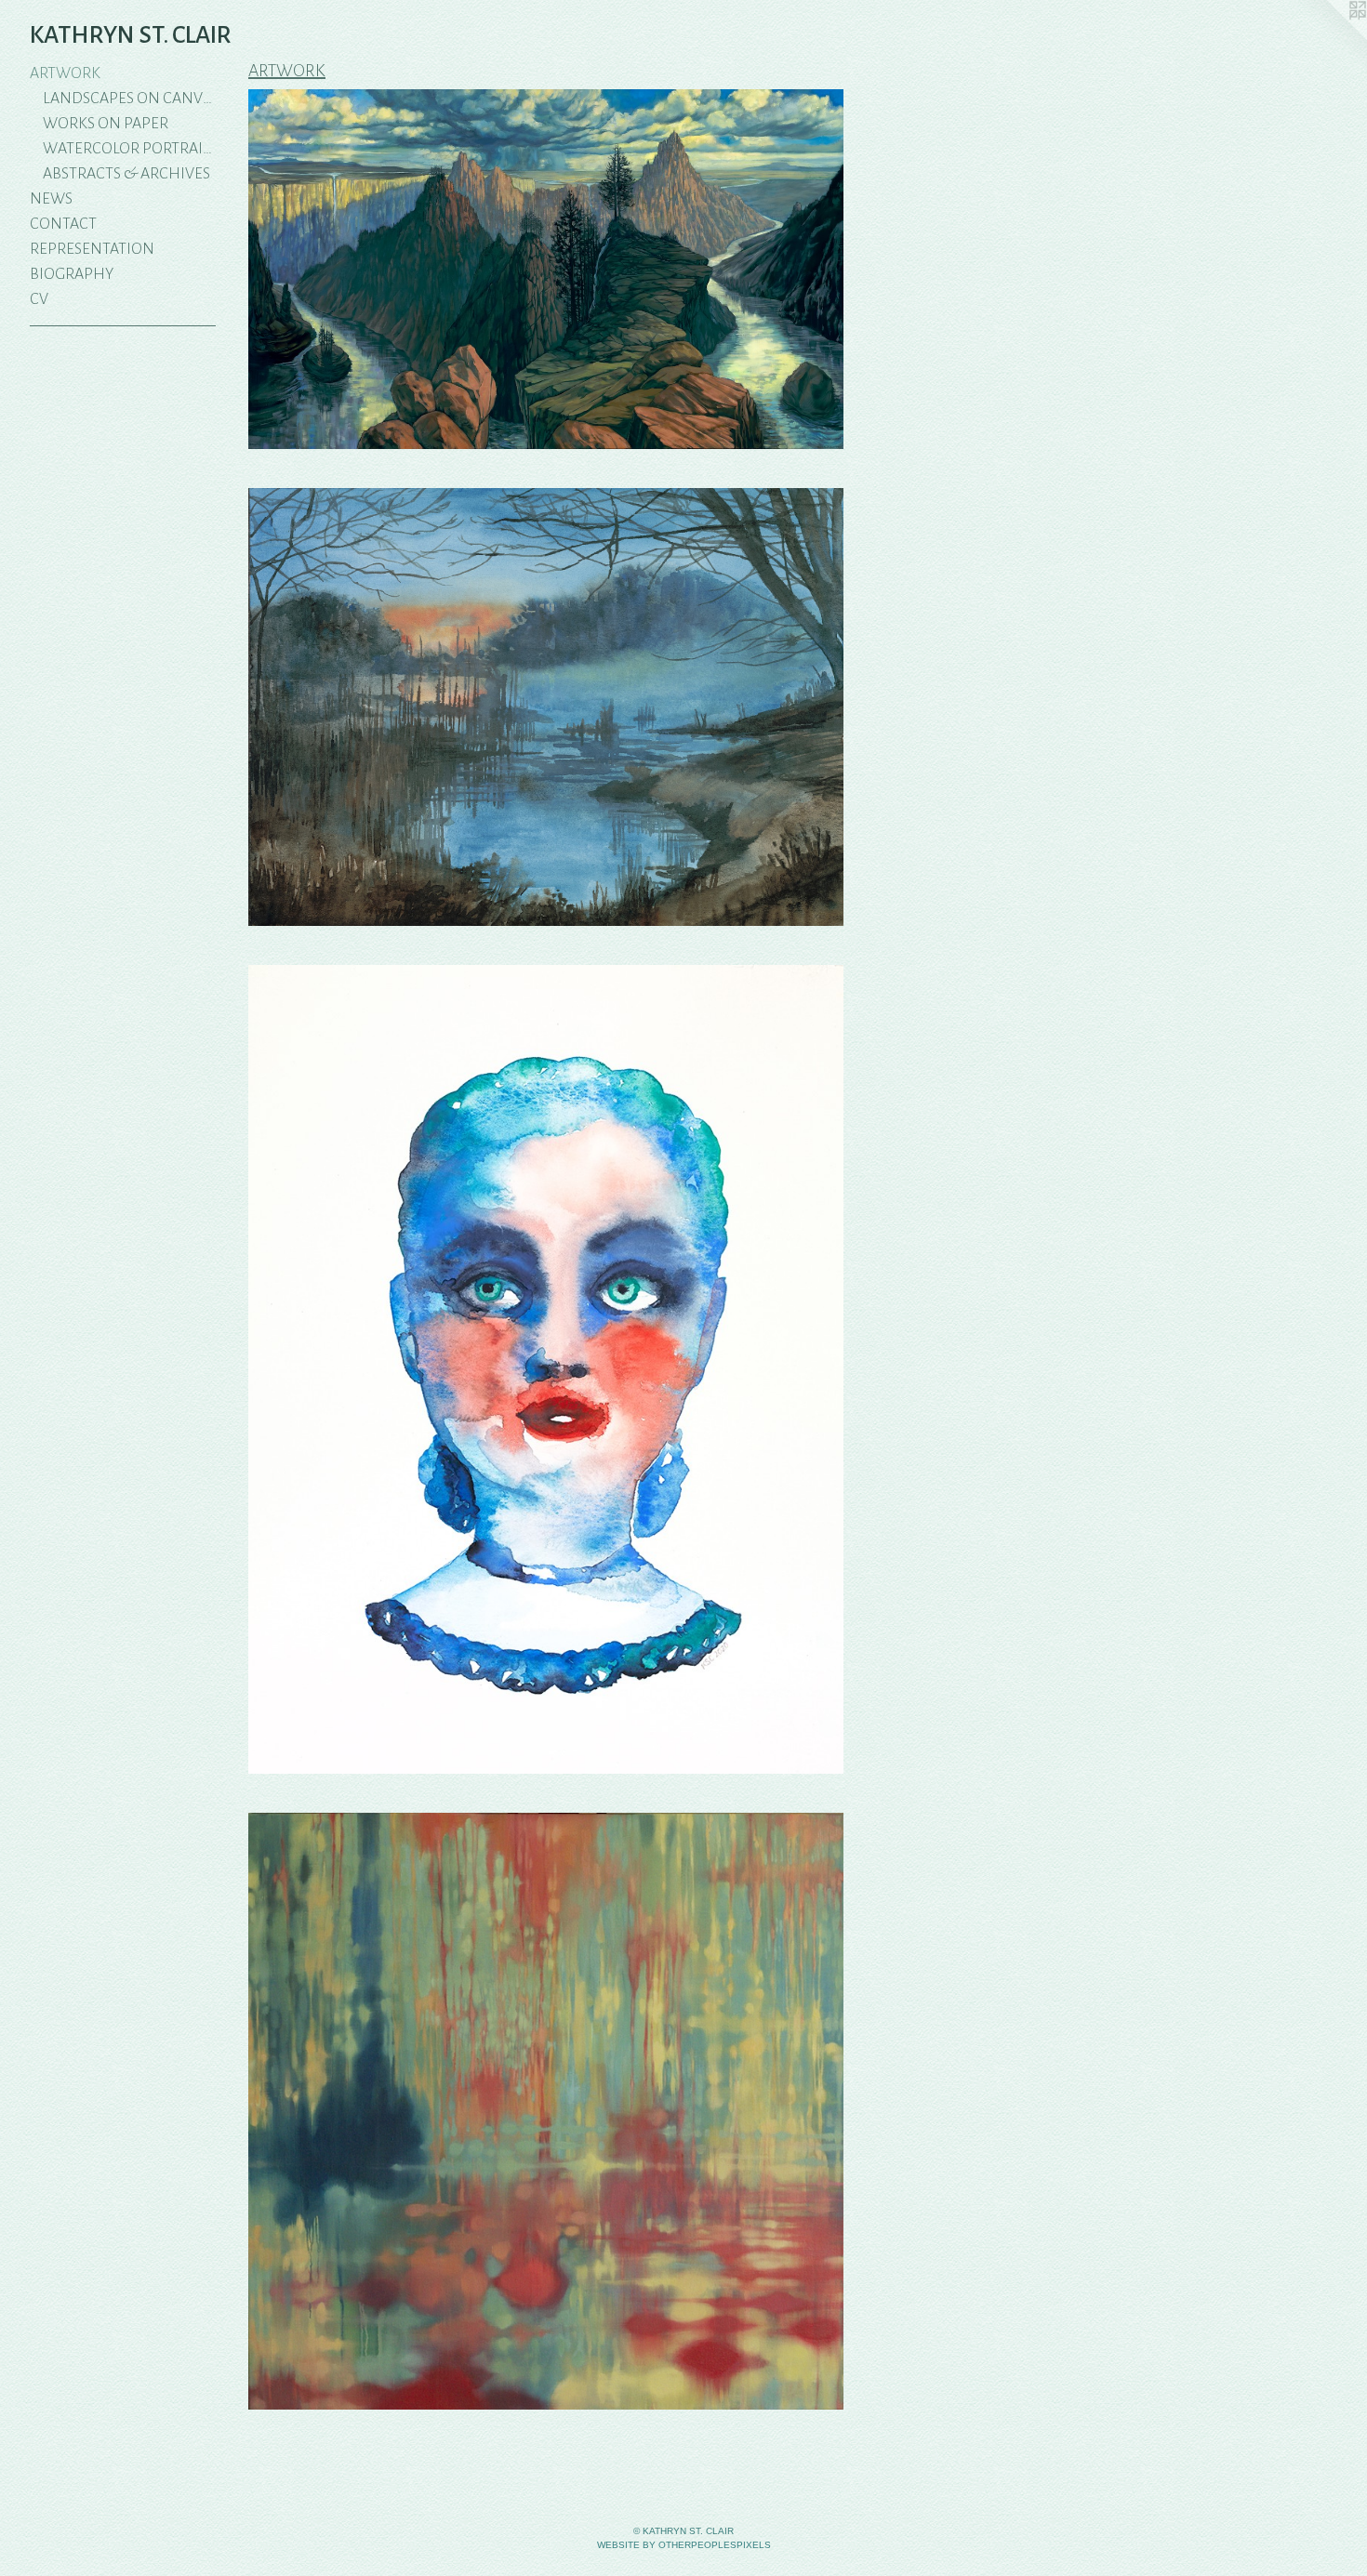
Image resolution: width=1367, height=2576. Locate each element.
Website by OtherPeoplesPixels (684, 2545)
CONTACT (63, 224)
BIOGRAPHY (72, 274)
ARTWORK (65, 73)
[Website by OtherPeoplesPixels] (1330, 37)
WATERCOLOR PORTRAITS (130, 149)
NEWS (51, 199)
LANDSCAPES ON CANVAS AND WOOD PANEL (130, 99)
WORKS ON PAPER (106, 124)
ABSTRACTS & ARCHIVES (126, 174)
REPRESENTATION (92, 249)
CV (39, 299)
